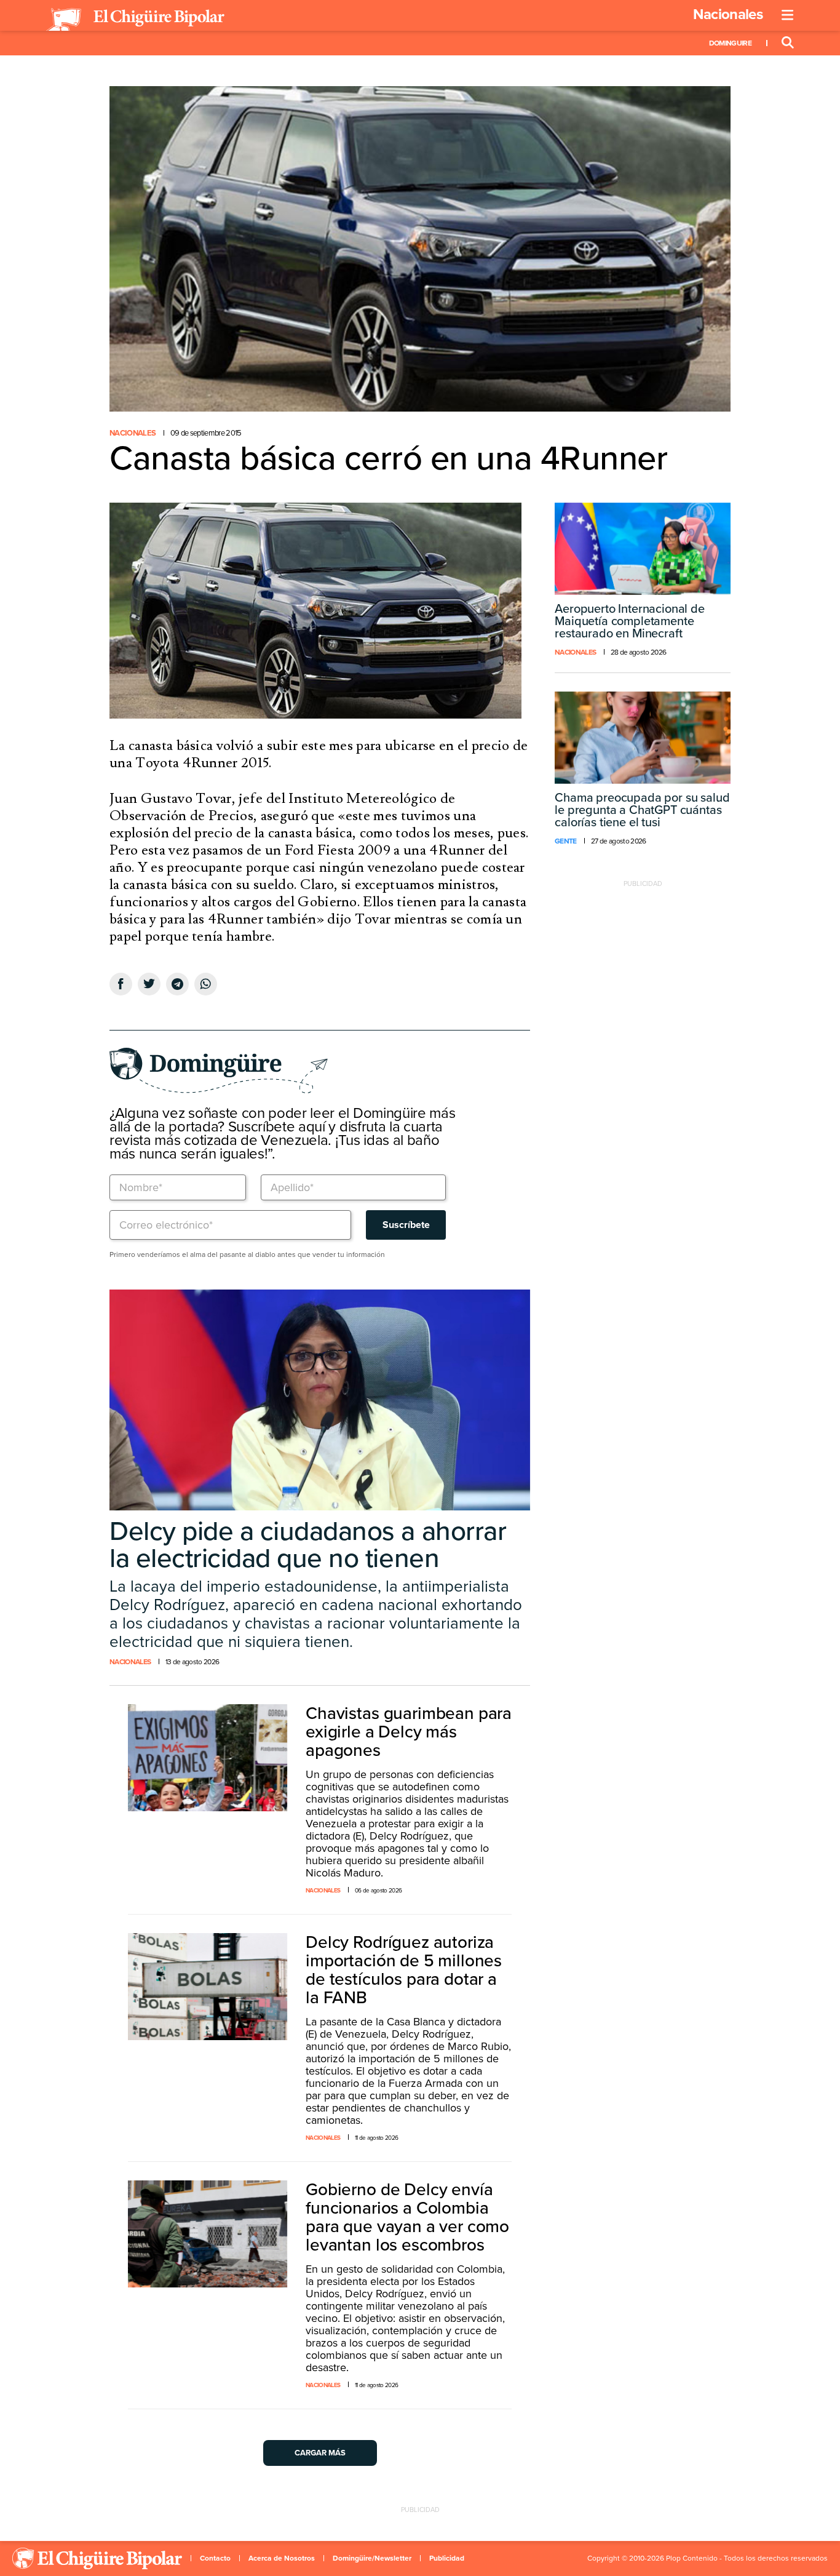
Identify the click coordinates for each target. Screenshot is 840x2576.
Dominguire (730, 43)
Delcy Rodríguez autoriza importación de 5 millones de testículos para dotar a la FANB (404, 1970)
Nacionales (728, 14)
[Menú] (788, 15)
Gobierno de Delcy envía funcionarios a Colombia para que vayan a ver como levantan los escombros (407, 2217)
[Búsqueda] (788, 43)
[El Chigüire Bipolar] (135, 20)
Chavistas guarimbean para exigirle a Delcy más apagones (409, 1732)
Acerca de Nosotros (282, 2558)
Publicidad (447, 2558)
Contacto (215, 2558)
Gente (566, 841)
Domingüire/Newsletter (372, 2558)
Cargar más (320, 2453)
